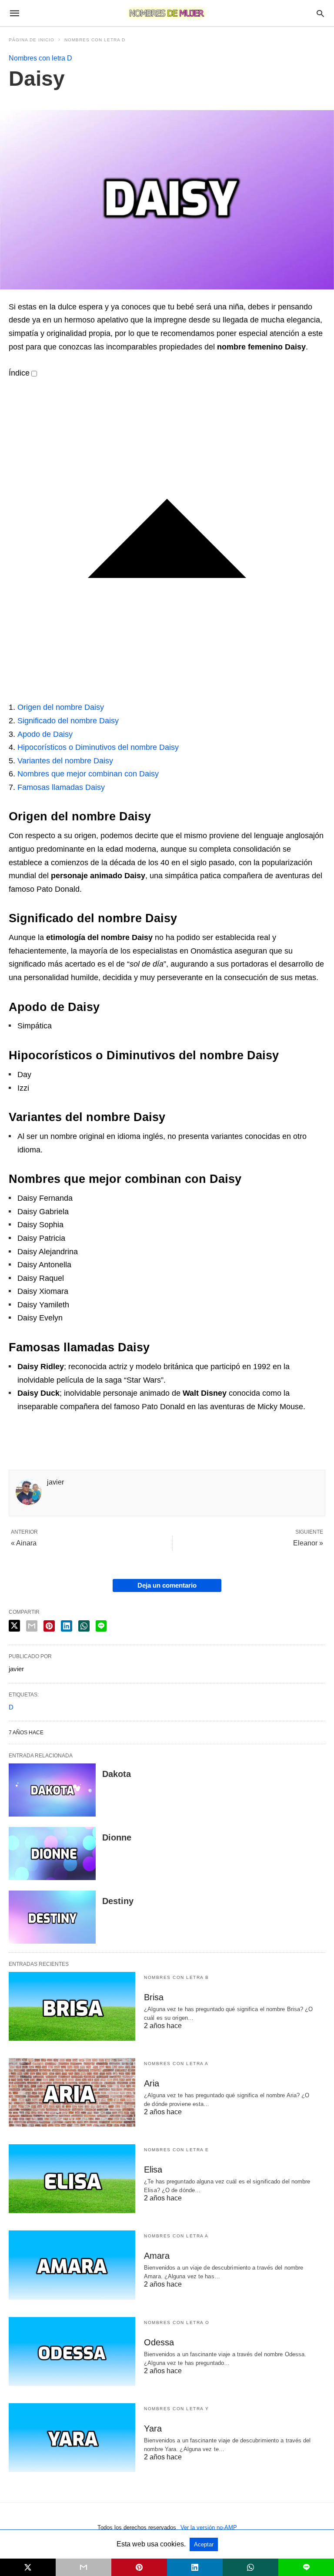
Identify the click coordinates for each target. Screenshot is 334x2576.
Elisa (153, 2170)
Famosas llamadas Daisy (61, 787)
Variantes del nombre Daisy (65, 761)
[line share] (101, 1626)
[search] (320, 13)
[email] (83, 2567)
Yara (153, 2428)
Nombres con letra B (177, 1977)
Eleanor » (308, 1543)
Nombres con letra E (177, 2150)
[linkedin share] (67, 1626)
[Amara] (72, 2265)
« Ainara (24, 1543)
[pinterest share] (49, 1626)
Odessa (159, 2342)
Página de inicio (32, 40)
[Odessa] (72, 2351)
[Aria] (72, 2092)
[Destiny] (52, 1917)
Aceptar (204, 2544)
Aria (152, 2083)
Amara (157, 2256)
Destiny (118, 1901)
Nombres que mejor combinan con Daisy (88, 774)
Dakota (117, 1774)
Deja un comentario (167, 1585)
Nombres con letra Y (177, 2409)
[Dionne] (52, 1854)
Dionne (117, 1837)
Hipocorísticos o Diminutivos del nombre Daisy (98, 747)
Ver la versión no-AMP (209, 2527)
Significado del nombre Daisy (68, 721)
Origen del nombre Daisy (61, 707)
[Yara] (72, 2438)
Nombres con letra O (177, 2322)
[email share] (32, 1626)
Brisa (154, 1997)
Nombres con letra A (176, 2064)
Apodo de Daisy (45, 734)
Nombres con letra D (95, 40)
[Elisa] (72, 2179)
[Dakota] (52, 1790)
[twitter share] (14, 1626)
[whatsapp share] (84, 1626)
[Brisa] (72, 2006)
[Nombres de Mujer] (167, 13)
